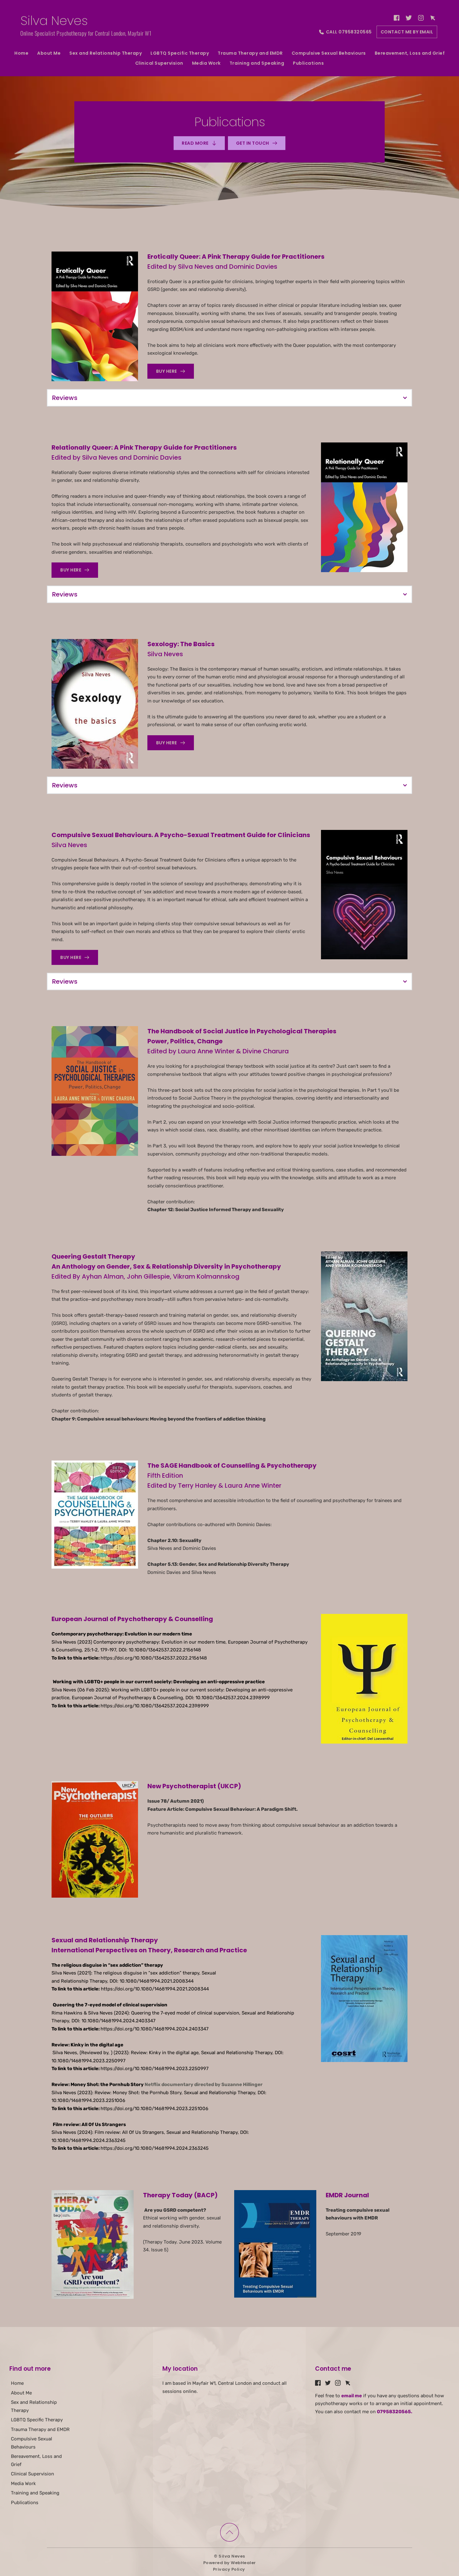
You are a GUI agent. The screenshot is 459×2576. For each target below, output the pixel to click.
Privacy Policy (230, 2569)
